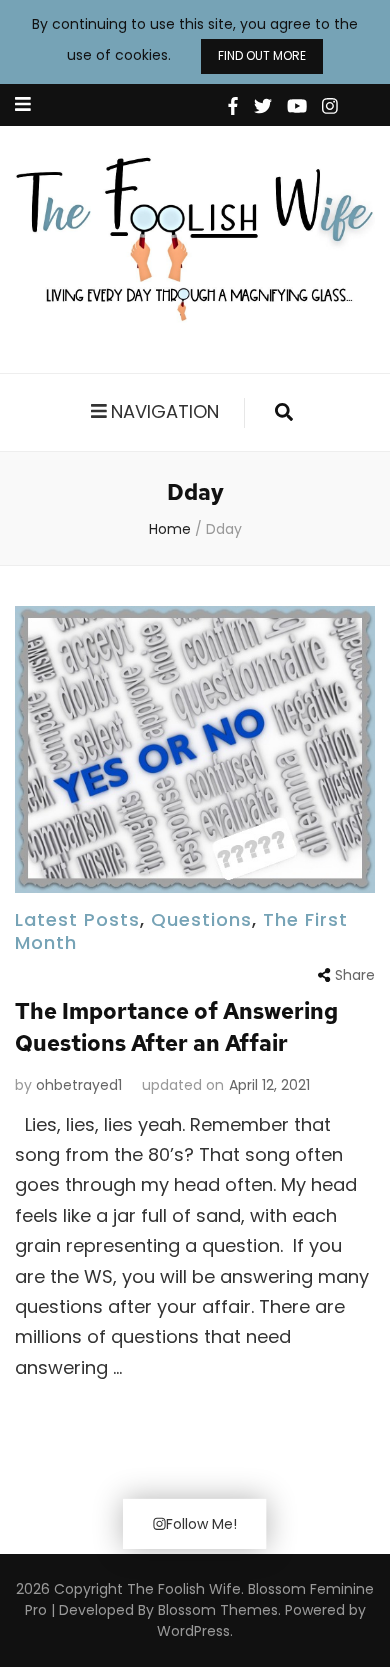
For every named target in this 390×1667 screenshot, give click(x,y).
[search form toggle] (284, 413)
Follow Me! (201, 1524)
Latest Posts (77, 919)
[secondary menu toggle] (23, 105)
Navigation (165, 411)
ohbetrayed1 (79, 1085)
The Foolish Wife (184, 1589)
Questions (201, 919)
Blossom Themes (216, 1610)
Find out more (262, 55)
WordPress (193, 1631)
